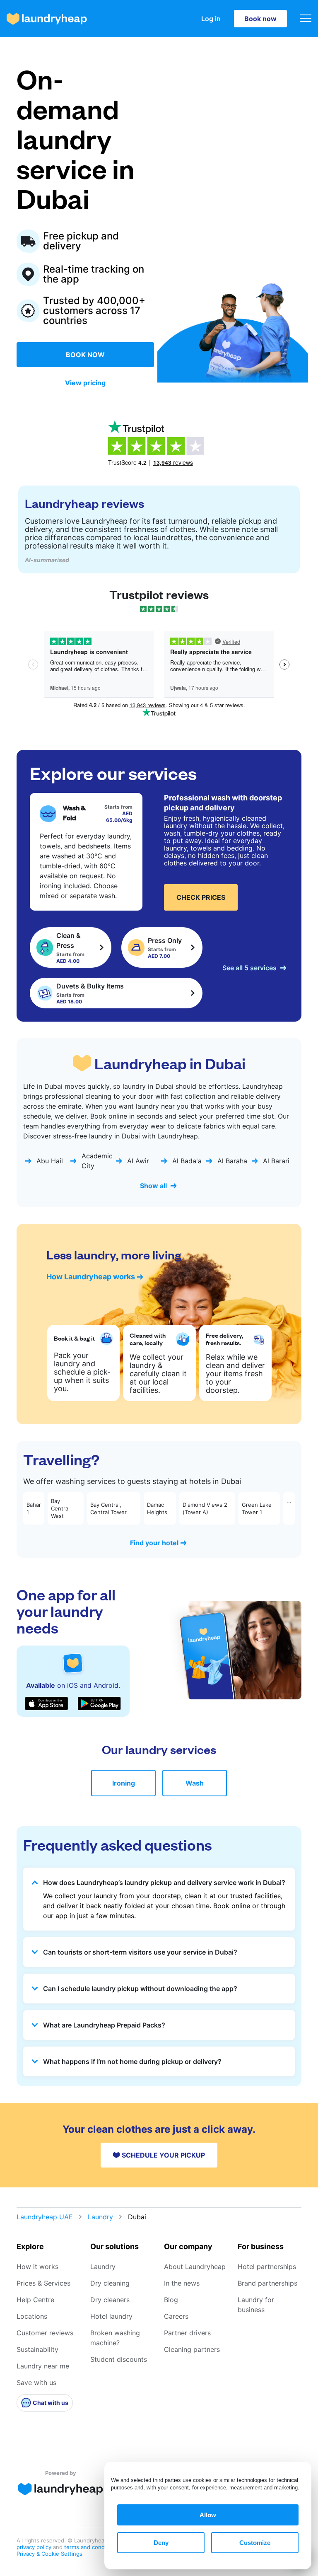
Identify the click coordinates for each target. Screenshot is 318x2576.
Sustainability (37, 2349)
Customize (255, 2543)
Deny (161, 2543)
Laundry (100, 2217)
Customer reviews (45, 2333)
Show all (153, 1186)
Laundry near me (43, 2366)
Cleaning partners (192, 2349)
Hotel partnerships (267, 2267)
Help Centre (35, 2300)
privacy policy (35, 2547)
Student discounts (119, 2359)
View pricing (85, 383)
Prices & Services (43, 2283)
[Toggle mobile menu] (306, 19)
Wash (195, 1783)
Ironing (124, 1783)
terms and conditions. (92, 2547)
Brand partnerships (267, 2283)
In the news (182, 2283)
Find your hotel (154, 1543)
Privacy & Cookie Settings (49, 2554)
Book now (260, 19)
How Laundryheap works (91, 1277)
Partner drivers (187, 2333)
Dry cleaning (110, 2283)
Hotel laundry (111, 2316)
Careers (176, 2316)
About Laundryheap (195, 2267)
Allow (208, 2515)
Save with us (36, 2383)
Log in (211, 19)
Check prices (201, 897)
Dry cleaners (110, 2300)
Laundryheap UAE (45, 2217)
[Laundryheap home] (47, 19)
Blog (171, 2300)
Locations (32, 2316)
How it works (37, 2267)
